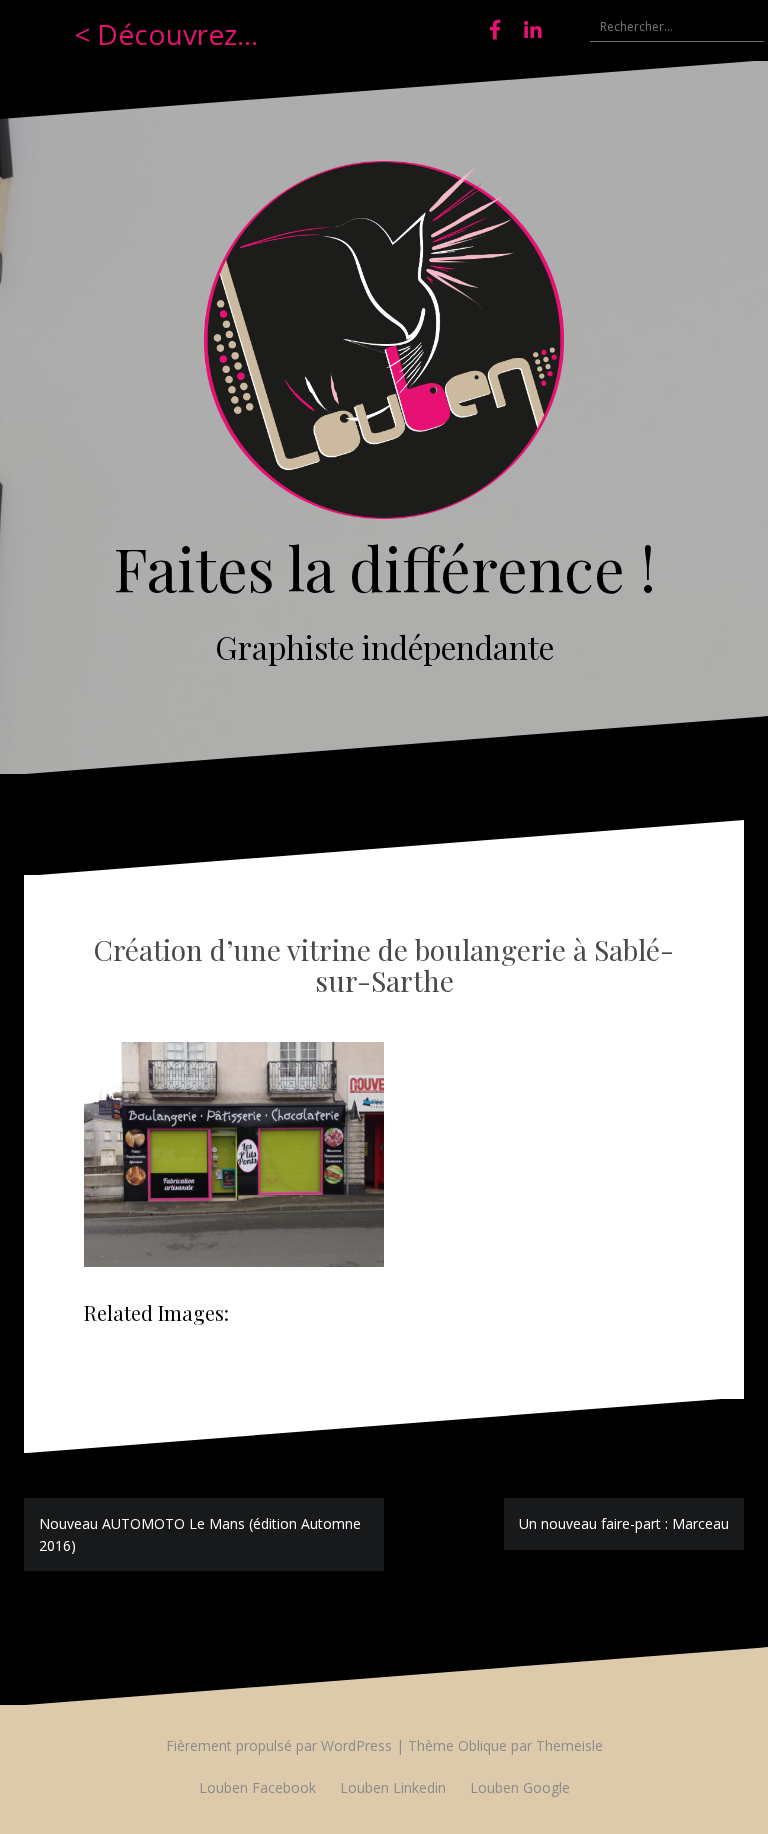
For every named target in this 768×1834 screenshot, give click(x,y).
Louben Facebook (257, 1787)
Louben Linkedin (393, 1787)
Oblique (482, 1745)
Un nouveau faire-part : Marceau (624, 1523)
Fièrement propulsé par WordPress (279, 1745)
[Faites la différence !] (384, 345)
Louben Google (520, 1787)
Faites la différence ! (384, 567)
